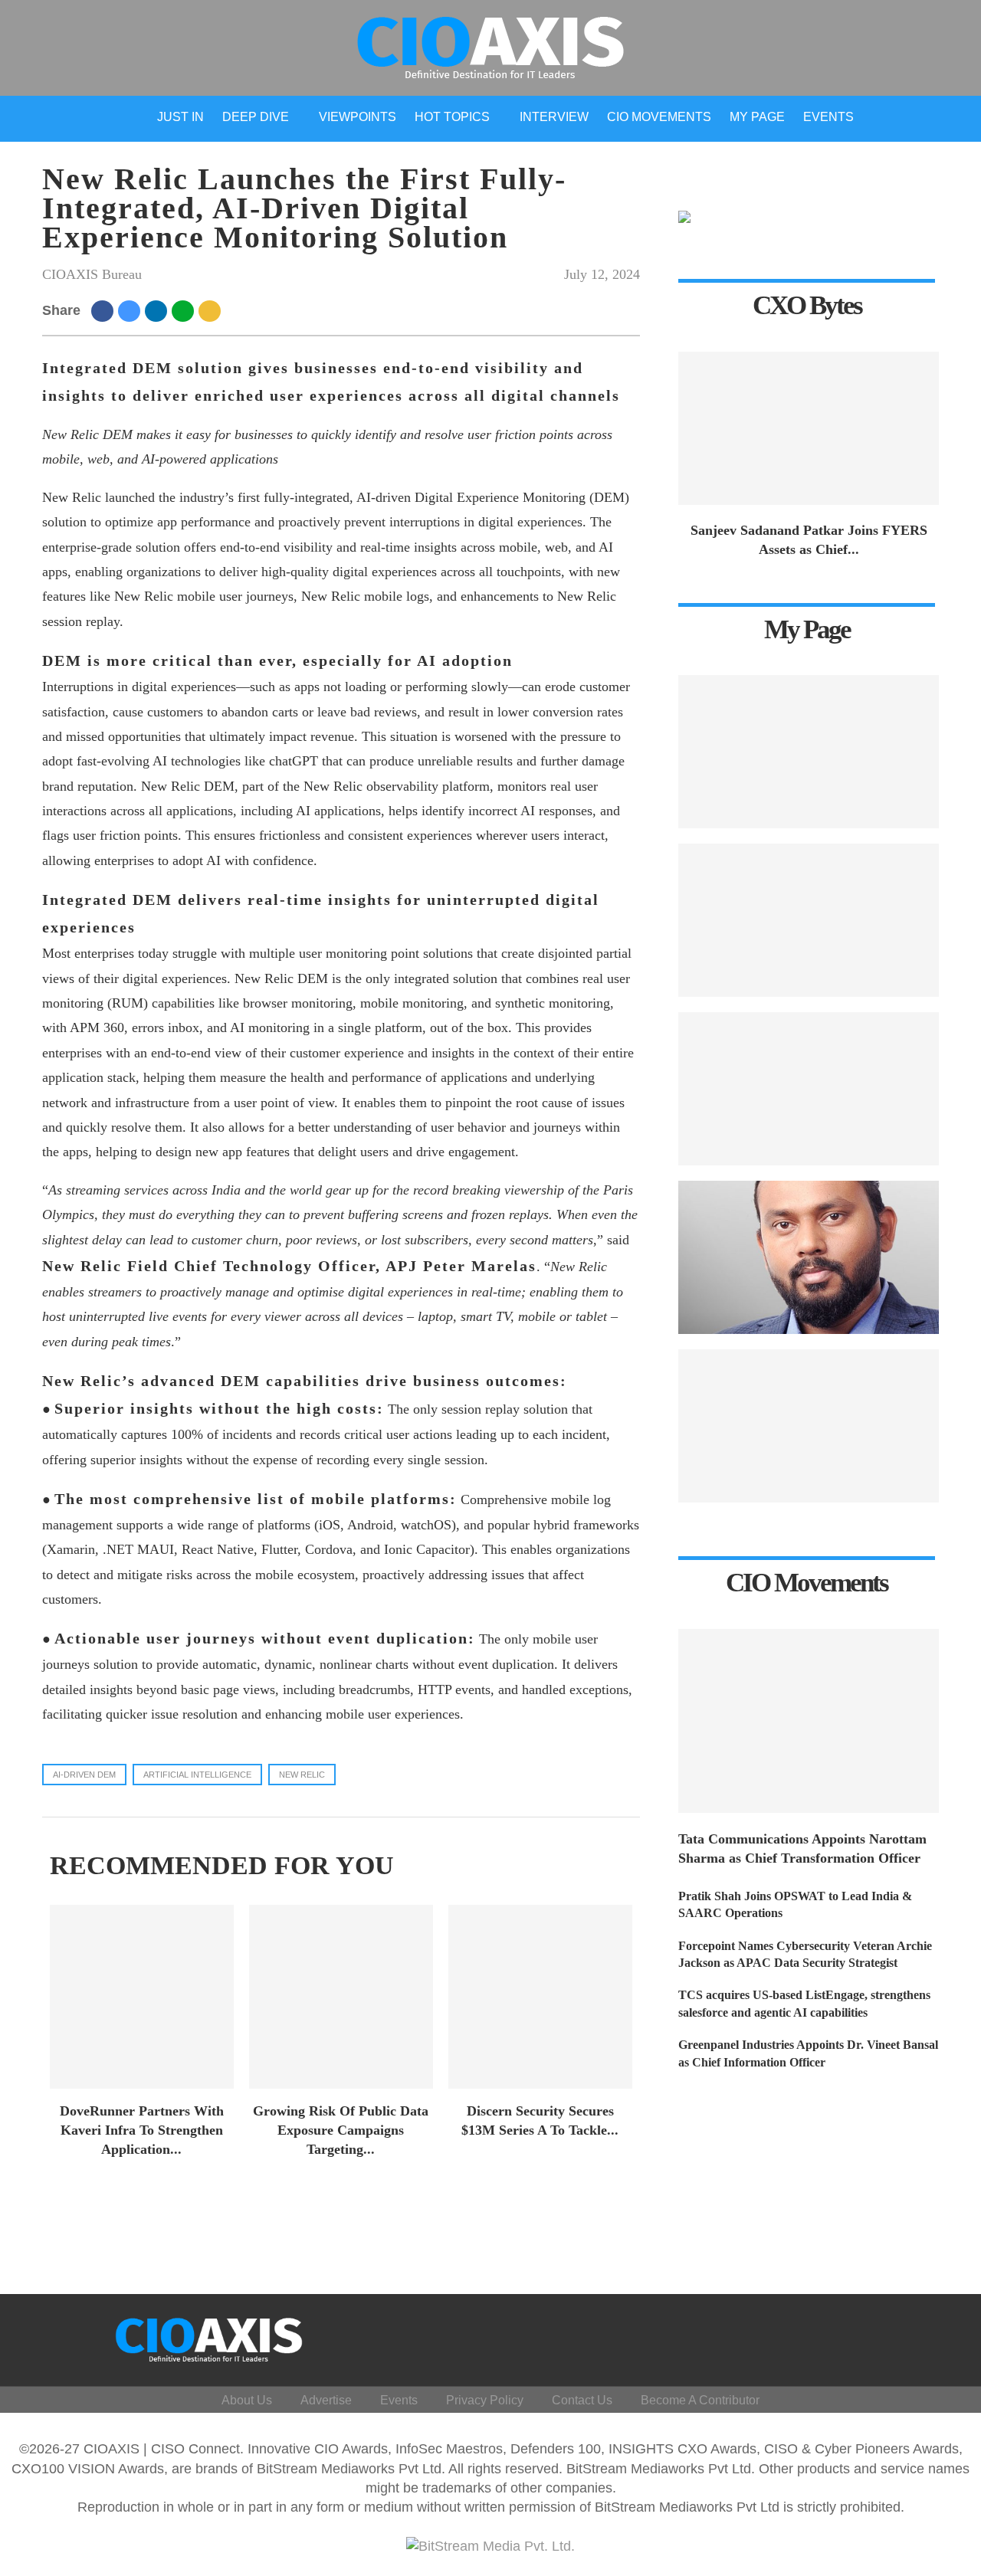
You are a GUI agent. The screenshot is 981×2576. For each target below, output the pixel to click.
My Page (757, 117)
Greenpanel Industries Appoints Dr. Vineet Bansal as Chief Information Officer (808, 2053)
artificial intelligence (197, 1775)
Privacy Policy (485, 2400)
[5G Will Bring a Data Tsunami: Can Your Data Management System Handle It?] (809, 752)
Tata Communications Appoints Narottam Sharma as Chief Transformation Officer (802, 1848)
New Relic (302, 1775)
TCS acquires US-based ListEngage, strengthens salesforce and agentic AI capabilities (804, 2003)
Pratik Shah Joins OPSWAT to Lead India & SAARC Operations (795, 1904)
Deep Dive (256, 117)
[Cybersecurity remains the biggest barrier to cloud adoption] (809, 1426)
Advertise (326, 2400)
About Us (247, 2400)
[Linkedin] (862, 2337)
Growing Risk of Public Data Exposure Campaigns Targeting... (341, 2130)
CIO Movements (659, 117)
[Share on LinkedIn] (158, 310)
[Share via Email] (212, 310)
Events (828, 117)
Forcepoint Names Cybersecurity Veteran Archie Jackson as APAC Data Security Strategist (805, 1954)
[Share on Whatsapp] (185, 310)
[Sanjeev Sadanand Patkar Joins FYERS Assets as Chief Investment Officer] (809, 428)
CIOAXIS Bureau (92, 274)
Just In (180, 117)
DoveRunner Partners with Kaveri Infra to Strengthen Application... (142, 2130)
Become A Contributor (700, 2400)
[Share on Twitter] (131, 310)
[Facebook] (788, 2337)
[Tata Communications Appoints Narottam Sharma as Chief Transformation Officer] (809, 1721)
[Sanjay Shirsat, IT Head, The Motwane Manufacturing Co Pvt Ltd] (809, 1089)
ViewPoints (358, 117)
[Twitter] (825, 2337)
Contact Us (582, 2400)
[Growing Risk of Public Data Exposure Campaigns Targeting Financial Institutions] (341, 1997)
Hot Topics (452, 117)
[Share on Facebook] (105, 310)
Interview (554, 117)
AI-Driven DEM (84, 1775)
